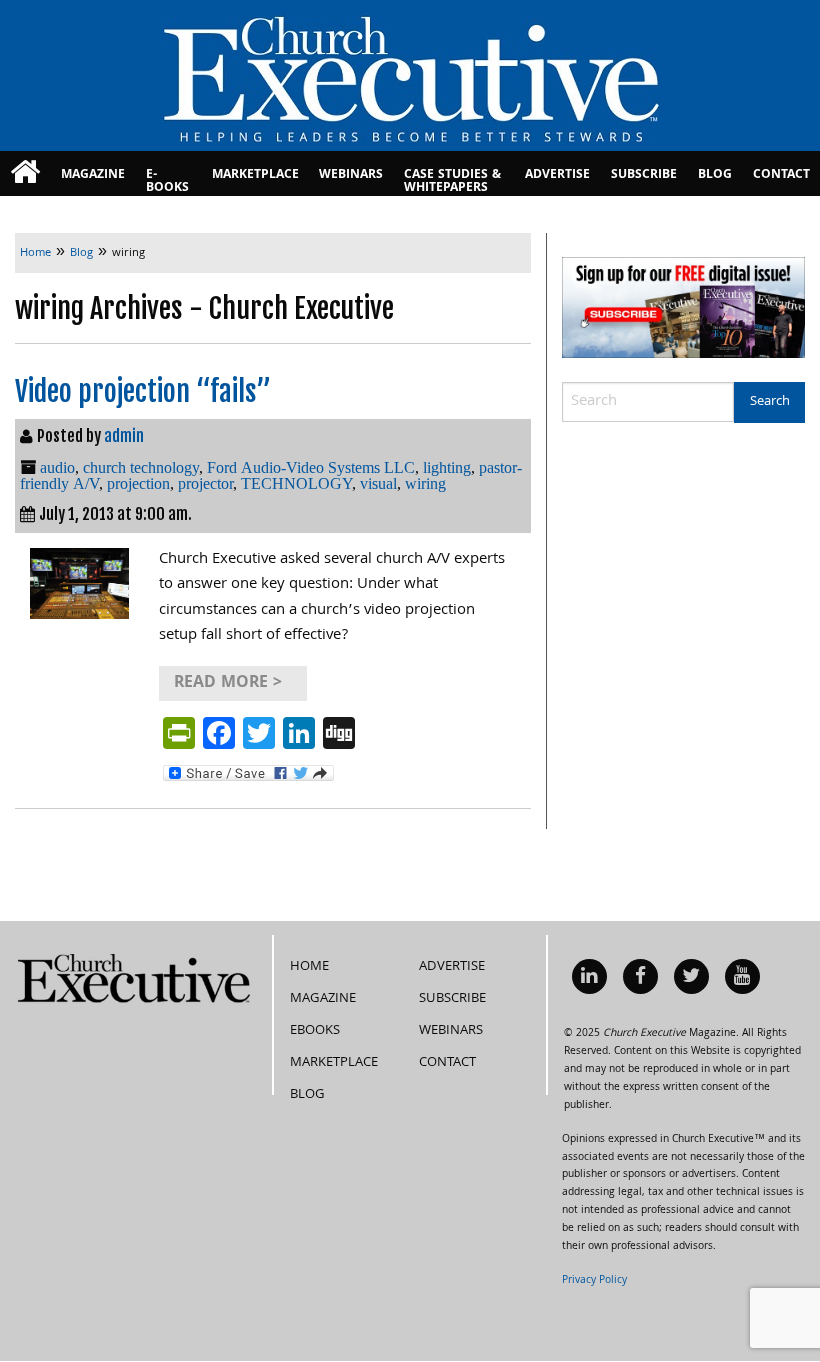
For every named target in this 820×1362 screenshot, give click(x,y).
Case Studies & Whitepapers (452, 180)
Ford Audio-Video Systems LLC (311, 467)
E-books (167, 180)
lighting (447, 467)
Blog (715, 175)
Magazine (93, 175)
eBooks (315, 1031)
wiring (425, 483)
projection (138, 483)
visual (378, 483)
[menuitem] (25, 173)
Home (309, 967)
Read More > (228, 683)
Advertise (557, 175)
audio (57, 467)
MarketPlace (255, 175)
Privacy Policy (594, 1281)
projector (205, 483)
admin (124, 436)
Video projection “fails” (143, 391)
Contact (781, 175)
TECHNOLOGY (296, 483)
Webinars (351, 175)
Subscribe (644, 175)
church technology (141, 467)
